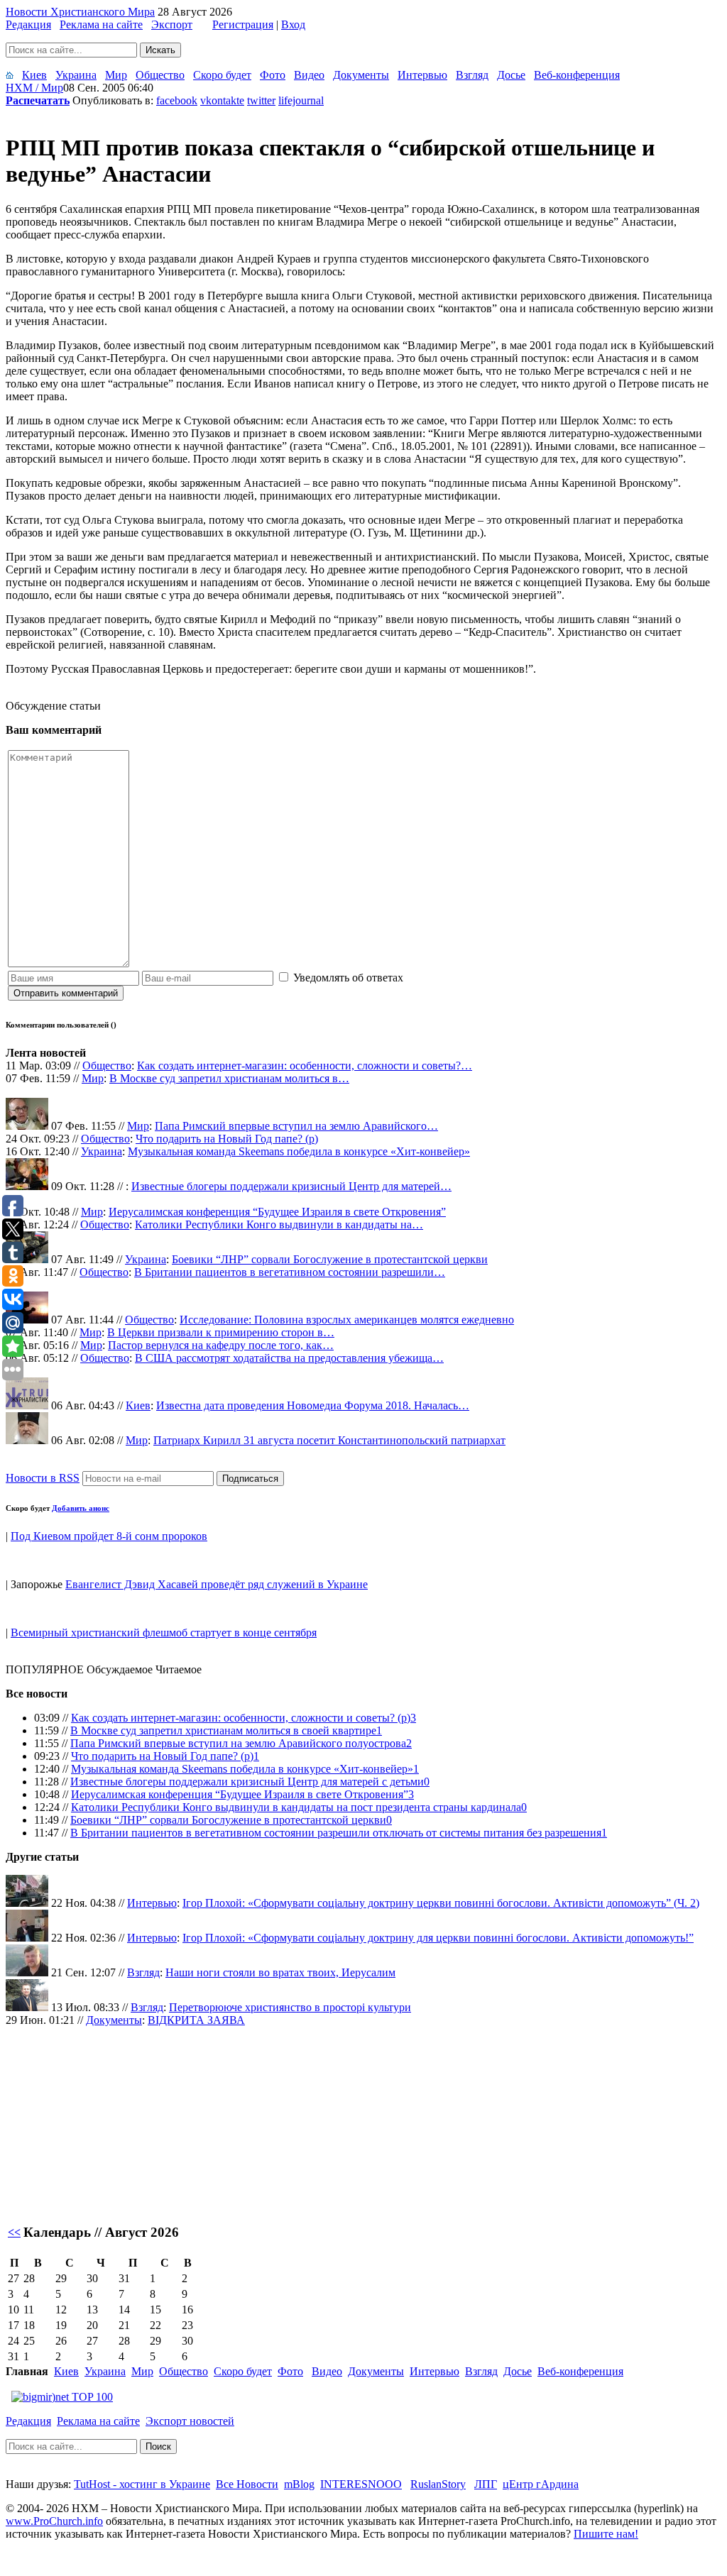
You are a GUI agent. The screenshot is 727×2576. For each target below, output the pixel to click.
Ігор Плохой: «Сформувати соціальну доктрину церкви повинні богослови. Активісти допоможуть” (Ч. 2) (441, 1903)
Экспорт (172, 24)
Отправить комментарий (66, 993)
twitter (261, 100)
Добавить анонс (81, 1508)
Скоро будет (222, 75)
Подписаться (250, 1479)
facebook (177, 100)
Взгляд (472, 75)
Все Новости (247, 2484)
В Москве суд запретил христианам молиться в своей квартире (223, 1730)
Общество (160, 75)
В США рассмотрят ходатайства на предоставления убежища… (289, 1358)
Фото (273, 75)
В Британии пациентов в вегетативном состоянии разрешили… (290, 1272)
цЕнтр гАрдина (541, 2484)
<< (14, 2232)
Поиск (158, 2446)
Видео (309, 75)
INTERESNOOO (361, 2484)
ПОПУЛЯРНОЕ (45, 1669)
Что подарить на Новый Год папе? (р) (227, 1139)
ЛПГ (486, 2484)
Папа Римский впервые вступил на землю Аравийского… (296, 1126)
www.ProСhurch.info (54, 2521)
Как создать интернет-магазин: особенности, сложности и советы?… (305, 1066)
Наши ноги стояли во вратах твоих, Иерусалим (280, 1972)
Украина (76, 75)
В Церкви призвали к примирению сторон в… (221, 1332)
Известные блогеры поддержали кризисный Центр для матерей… (291, 1186)
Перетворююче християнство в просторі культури (290, 2007)
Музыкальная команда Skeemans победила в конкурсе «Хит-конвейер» (299, 1151)
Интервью (422, 75)
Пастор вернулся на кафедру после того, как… (221, 1345)
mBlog (299, 2484)
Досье (511, 75)
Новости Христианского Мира (80, 12)
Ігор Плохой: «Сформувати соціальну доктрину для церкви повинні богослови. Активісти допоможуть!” (438, 1938)
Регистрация (243, 24)
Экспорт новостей (190, 2421)
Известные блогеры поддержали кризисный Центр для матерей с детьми (247, 1782)
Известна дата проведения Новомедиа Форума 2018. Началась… (313, 1405)
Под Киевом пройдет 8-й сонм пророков (109, 1536)
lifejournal (301, 100)
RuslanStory (438, 2484)
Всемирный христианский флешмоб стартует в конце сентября (164, 1633)
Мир (116, 75)
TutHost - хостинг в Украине (142, 2484)
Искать (160, 50)
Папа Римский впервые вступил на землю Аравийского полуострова (238, 1743)
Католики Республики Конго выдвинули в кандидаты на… (279, 1224)
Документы (361, 75)
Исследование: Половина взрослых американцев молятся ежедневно (347, 1320)
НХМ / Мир (34, 88)
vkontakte (222, 100)
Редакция (28, 24)
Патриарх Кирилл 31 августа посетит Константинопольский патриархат (329, 1440)
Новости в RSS (43, 1478)
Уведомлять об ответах (348, 978)
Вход (293, 24)
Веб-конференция (577, 75)
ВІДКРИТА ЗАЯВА (196, 2020)
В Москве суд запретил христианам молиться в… (229, 1078)
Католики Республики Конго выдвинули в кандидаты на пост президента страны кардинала (296, 1807)
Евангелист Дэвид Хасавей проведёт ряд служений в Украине (217, 1584)
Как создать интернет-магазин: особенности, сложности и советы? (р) (241, 1718)
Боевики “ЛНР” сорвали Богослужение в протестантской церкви (330, 1259)
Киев (34, 75)
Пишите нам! (606, 2534)
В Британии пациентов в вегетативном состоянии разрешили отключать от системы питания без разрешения (336, 1833)
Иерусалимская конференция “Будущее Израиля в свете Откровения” (277, 1212)
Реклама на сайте (101, 24)
